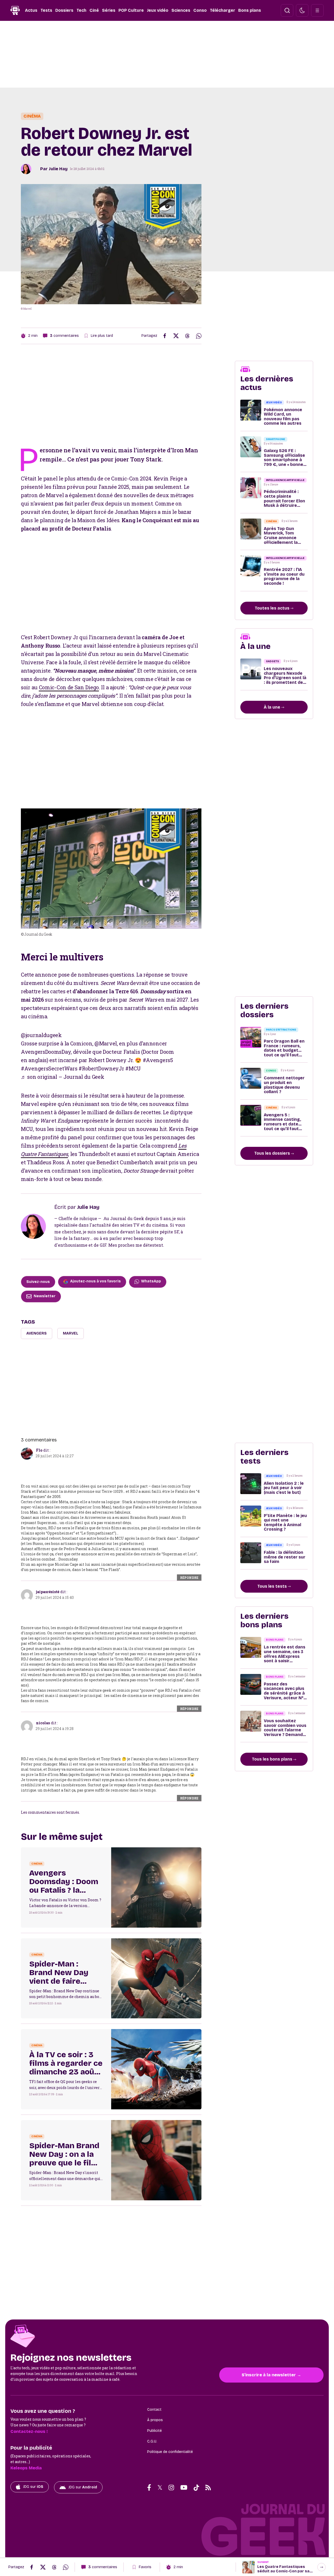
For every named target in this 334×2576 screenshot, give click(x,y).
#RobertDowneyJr (101, 1068)
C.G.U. (152, 2441)
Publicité (154, 2431)
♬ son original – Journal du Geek (62, 1077)
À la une (273, 707)
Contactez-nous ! (29, 2431)
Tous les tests (273, 1586)
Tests (46, 10)
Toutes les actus (273, 608)
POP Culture (131, 10)
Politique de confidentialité (170, 2452)
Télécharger (222, 10)
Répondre (189, 1578)
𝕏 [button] (160, 2487)
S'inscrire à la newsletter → (271, 2375)
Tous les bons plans (273, 1759)
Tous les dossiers (273, 1153)
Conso (200, 10)
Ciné (94, 10)
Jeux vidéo (158, 10)
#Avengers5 (158, 1060)
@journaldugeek (41, 1035)
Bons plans (250, 10)
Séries (109, 10)
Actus (31, 10)
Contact (154, 2410)
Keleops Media (26, 2468)
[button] (287, 10)
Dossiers (64, 10)
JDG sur (33, 2487)
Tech (81, 10)
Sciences (181, 10)
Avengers (37, 1333)
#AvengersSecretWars (49, 1068)
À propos (155, 2420)
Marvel (71, 1333)
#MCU (133, 1068)
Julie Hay (58, 169)
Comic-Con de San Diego (69, 687)
